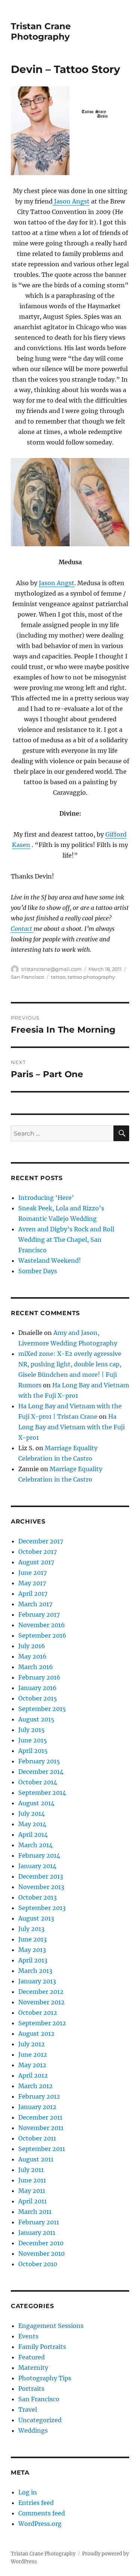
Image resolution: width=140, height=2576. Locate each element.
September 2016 (42, 1635)
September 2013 (42, 1908)
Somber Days (38, 1271)
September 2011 (42, 2149)
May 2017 (32, 1583)
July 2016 (32, 1646)
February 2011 (39, 2222)
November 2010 (41, 2253)
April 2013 (33, 1960)
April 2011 (32, 2201)
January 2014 (37, 1866)
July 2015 (32, 1730)
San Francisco (27, 977)
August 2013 (36, 1918)
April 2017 (33, 1593)
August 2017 (36, 1562)
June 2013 (32, 1939)
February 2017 (39, 1614)
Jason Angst (71, 201)
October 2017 (38, 1552)
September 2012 (42, 2023)
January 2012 (37, 2107)
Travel (28, 2410)
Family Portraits (42, 2347)
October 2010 (38, 2264)
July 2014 (32, 1813)
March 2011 (35, 2212)
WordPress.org (40, 2524)
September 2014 (42, 1793)
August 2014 (36, 1803)
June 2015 (33, 1740)
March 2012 (35, 2086)
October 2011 (37, 2138)
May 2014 (32, 1824)
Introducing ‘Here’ (46, 1198)
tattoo (58, 977)
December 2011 (40, 2117)
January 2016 (38, 1688)
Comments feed (42, 2513)
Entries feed (36, 2503)
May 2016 (32, 1656)
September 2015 (42, 1709)
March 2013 (35, 1971)
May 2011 (32, 2191)
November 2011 (41, 2128)
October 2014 (38, 1782)
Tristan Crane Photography (41, 31)
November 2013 (41, 1887)
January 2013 (37, 1981)
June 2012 (33, 2054)
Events (28, 2336)
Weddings (33, 2430)
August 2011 (36, 2159)
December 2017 (41, 1541)
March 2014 (35, 1845)
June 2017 (32, 1573)
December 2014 (41, 1772)
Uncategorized (40, 2420)
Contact (22, 929)
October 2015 (38, 1698)
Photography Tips (45, 2378)
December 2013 (41, 1876)
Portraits (31, 2389)
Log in (28, 2492)
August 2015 (36, 1719)
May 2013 (32, 1950)
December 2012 (41, 1992)
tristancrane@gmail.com (52, 969)
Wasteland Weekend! (50, 1261)
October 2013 (38, 1897)
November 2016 (42, 1625)
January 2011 (37, 2233)
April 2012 (33, 2075)
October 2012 (38, 2013)
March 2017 (35, 1604)
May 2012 (32, 2065)
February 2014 (39, 1855)
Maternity (33, 2368)
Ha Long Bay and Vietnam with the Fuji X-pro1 (71, 1427)
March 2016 (36, 1667)
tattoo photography (91, 977)
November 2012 (41, 2002)
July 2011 (31, 2170)
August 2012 (36, 2033)
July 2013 (31, 1929)
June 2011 (32, 2180)
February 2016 (39, 1677)
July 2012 (32, 2044)
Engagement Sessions (51, 2326)
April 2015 (33, 1751)
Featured (32, 2357)
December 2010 (41, 2243)
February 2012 (39, 2096)
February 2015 (39, 1761)
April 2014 (33, 1834)
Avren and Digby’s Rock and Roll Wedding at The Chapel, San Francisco (66, 1240)
